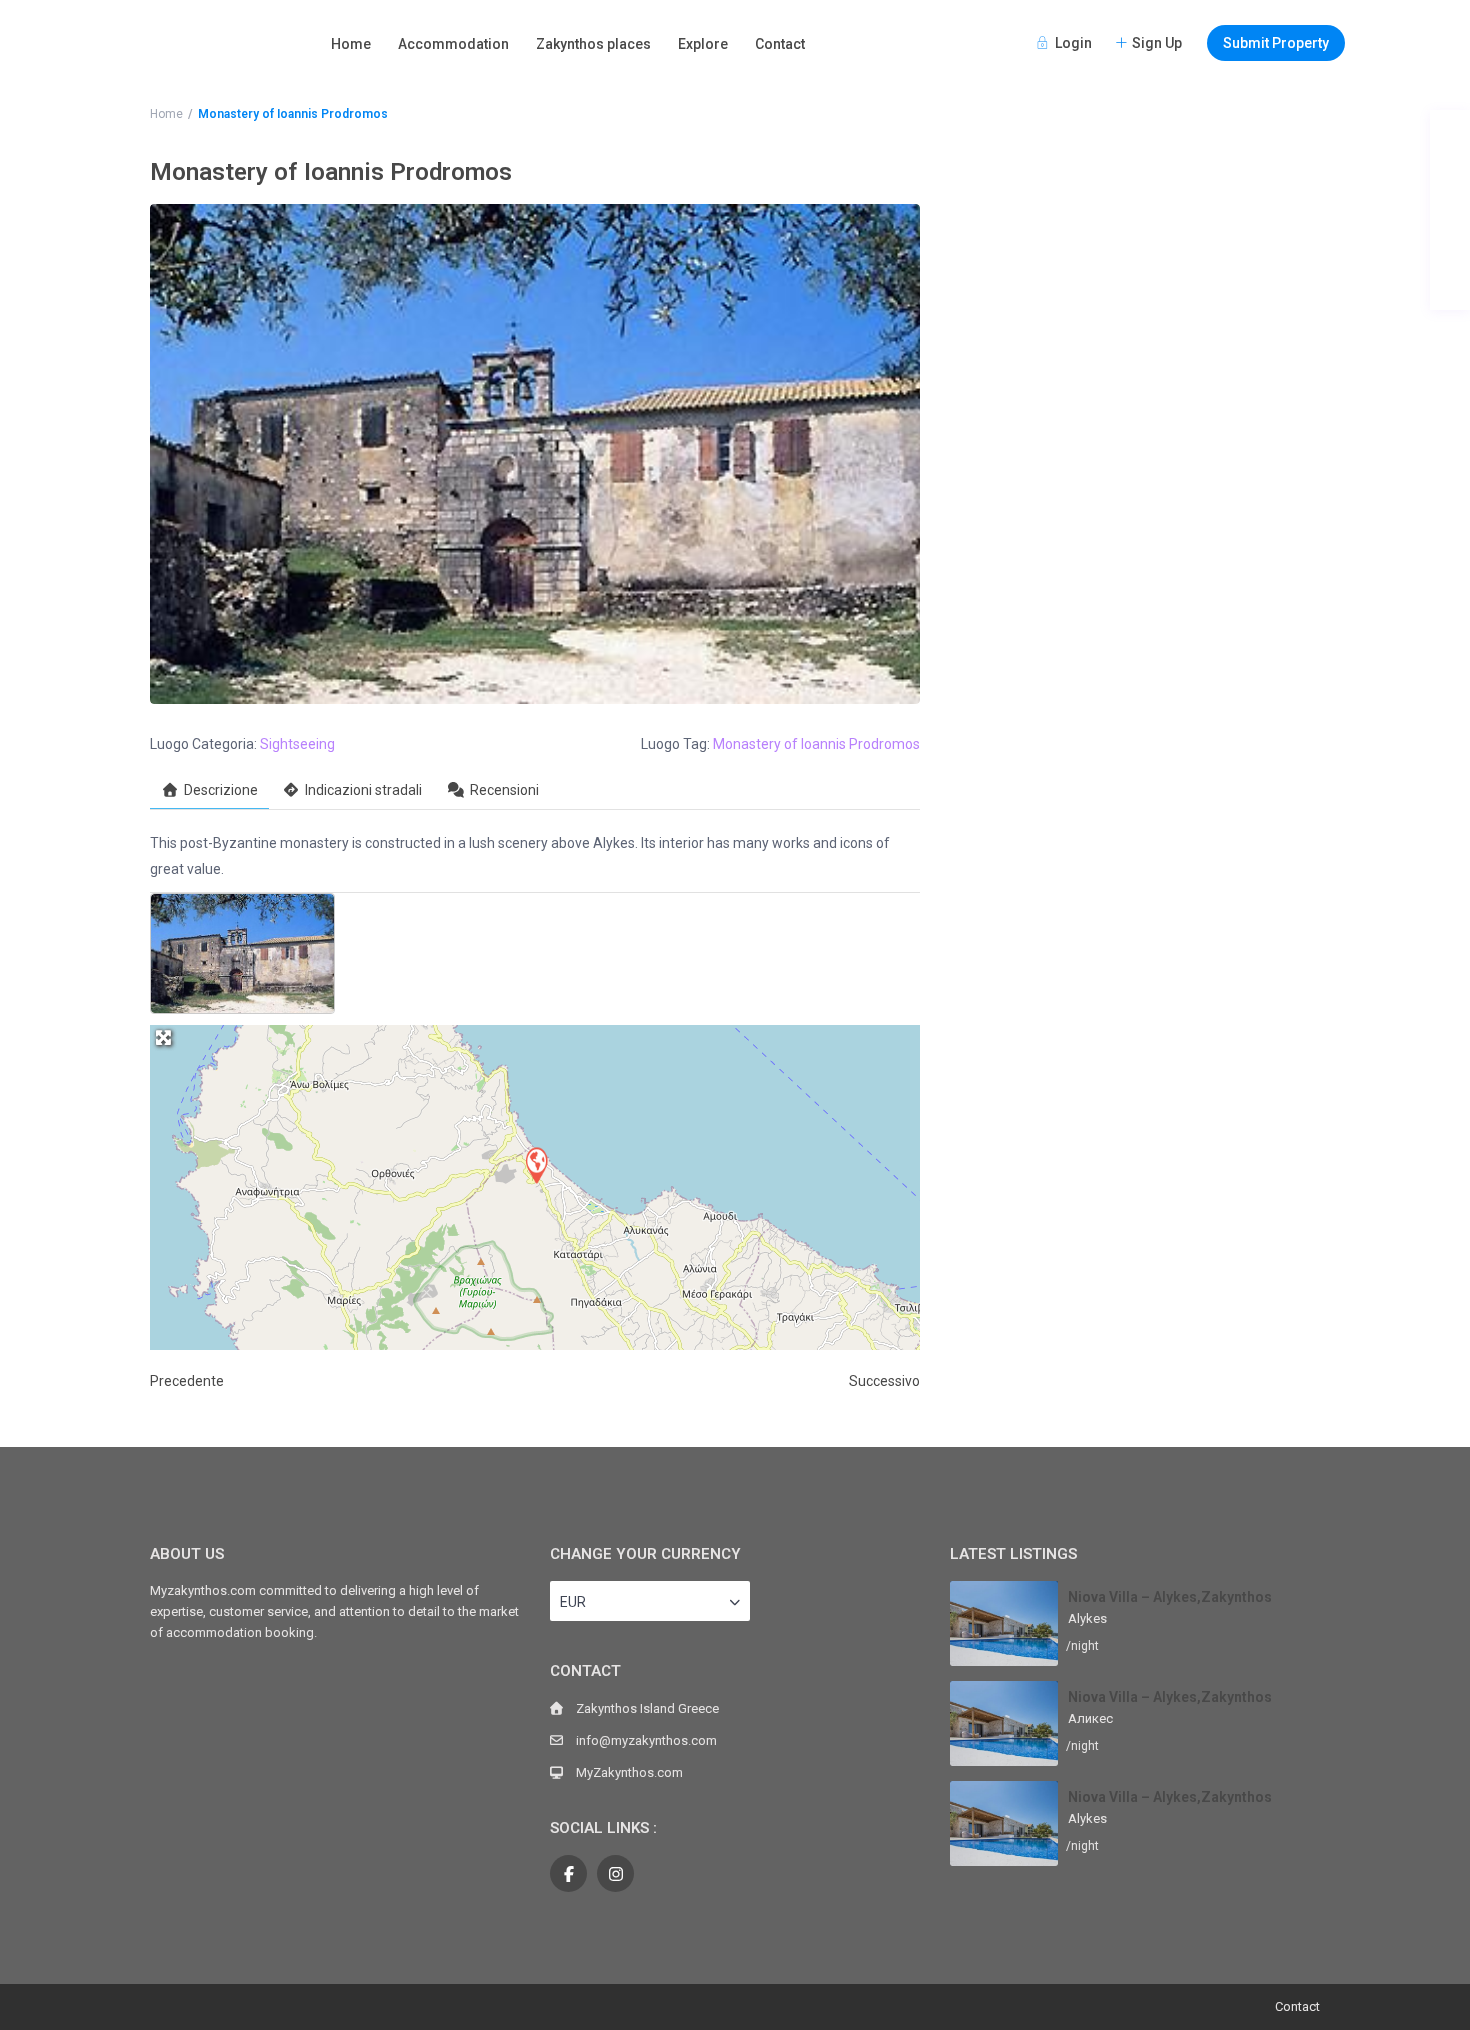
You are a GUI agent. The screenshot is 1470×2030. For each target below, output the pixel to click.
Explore (703, 44)
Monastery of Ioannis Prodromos (816, 744)
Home (351, 44)
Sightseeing (297, 744)
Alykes (1087, 1618)
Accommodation (453, 44)
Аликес (1090, 1718)
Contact (780, 44)
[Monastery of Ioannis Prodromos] (536, 1164)
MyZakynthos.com (629, 1772)
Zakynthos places (593, 44)
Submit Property (1276, 43)
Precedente (187, 1381)
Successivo (884, 1381)
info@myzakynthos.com (646, 1740)
